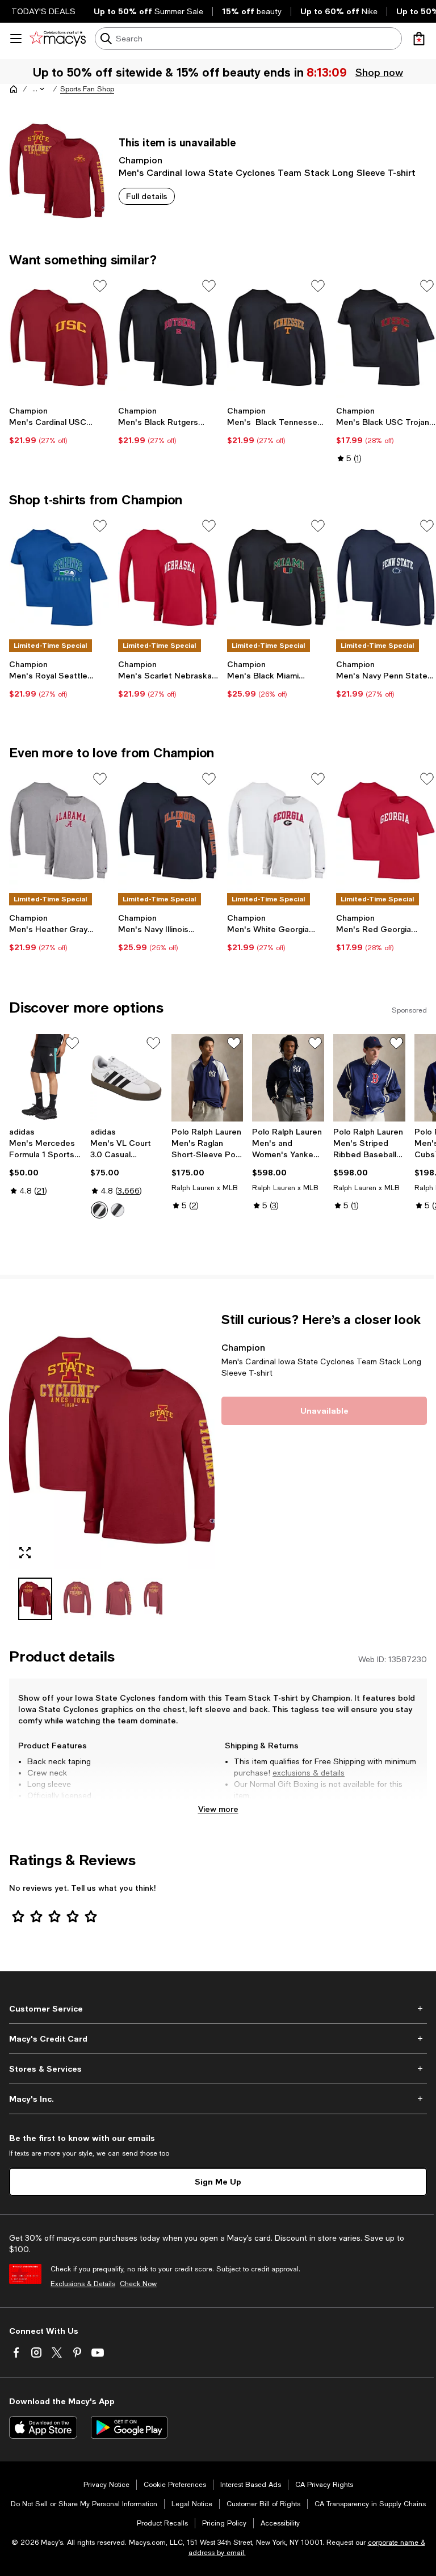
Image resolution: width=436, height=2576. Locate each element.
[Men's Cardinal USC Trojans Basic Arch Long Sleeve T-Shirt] (59, 338)
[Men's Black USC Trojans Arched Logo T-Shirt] (386, 338)
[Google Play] (129, 2427)
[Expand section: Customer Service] (218, 2009)
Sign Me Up (218, 2181)
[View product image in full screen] (25, 1553)
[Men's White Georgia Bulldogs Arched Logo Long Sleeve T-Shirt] (277, 831)
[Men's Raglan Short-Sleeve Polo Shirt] (207, 1078)
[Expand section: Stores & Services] (218, 2069)
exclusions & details (309, 1773)
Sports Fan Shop (87, 89)
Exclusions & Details (83, 2284)
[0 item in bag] (419, 39)
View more (218, 1809)
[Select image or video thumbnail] (35, 1599)
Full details (147, 196)
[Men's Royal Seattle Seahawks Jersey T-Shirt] (59, 578)
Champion (141, 160)
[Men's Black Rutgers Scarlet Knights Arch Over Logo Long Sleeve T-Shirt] (168, 338)
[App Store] (43, 2427)
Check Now (138, 2284)
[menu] (16, 39)
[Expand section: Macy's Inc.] (218, 2099)
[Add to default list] (100, 286)
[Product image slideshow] (112, 1440)
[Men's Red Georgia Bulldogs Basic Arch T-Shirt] (386, 831)
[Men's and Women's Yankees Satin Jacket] (288, 1078)
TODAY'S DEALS (43, 11)
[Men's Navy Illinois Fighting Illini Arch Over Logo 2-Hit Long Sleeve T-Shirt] (168, 831)
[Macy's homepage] (14, 89)
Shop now (379, 72)
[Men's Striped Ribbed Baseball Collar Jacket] (369, 1078)
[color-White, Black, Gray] (99, 1210)
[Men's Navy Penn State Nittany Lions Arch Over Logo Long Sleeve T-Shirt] (386, 578)
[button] (39, 89)
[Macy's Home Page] (58, 39)
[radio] (99, 1210)
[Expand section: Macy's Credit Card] (218, 2039)
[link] (59, 425)
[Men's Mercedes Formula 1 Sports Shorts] (45, 1078)
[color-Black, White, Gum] (118, 1210)
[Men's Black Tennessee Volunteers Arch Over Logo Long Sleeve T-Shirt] (277, 338)
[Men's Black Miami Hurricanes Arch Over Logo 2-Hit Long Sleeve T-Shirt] (277, 578)
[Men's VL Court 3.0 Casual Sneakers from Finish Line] (126, 1078)
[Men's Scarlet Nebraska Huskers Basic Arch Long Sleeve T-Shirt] (168, 578)
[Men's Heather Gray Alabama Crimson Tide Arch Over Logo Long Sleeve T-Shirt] (59, 831)
